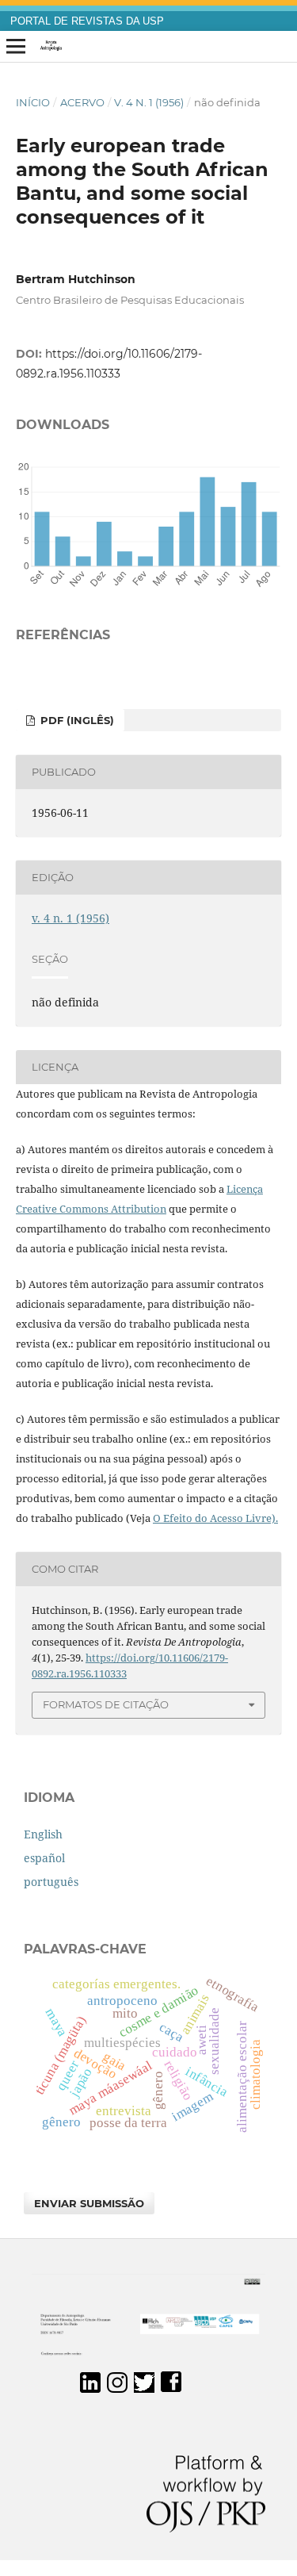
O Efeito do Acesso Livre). (215, 1518)
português (51, 1882)
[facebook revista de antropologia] (171, 2388)
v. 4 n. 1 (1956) (149, 102)
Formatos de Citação (106, 1704)
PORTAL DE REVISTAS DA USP (87, 21)
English (43, 1834)
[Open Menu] (16, 47)
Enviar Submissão (89, 2203)
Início (33, 102)
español (44, 1858)
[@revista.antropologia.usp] (117, 2388)
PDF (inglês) (76, 720)
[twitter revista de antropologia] (144, 2388)
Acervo (82, 102)
